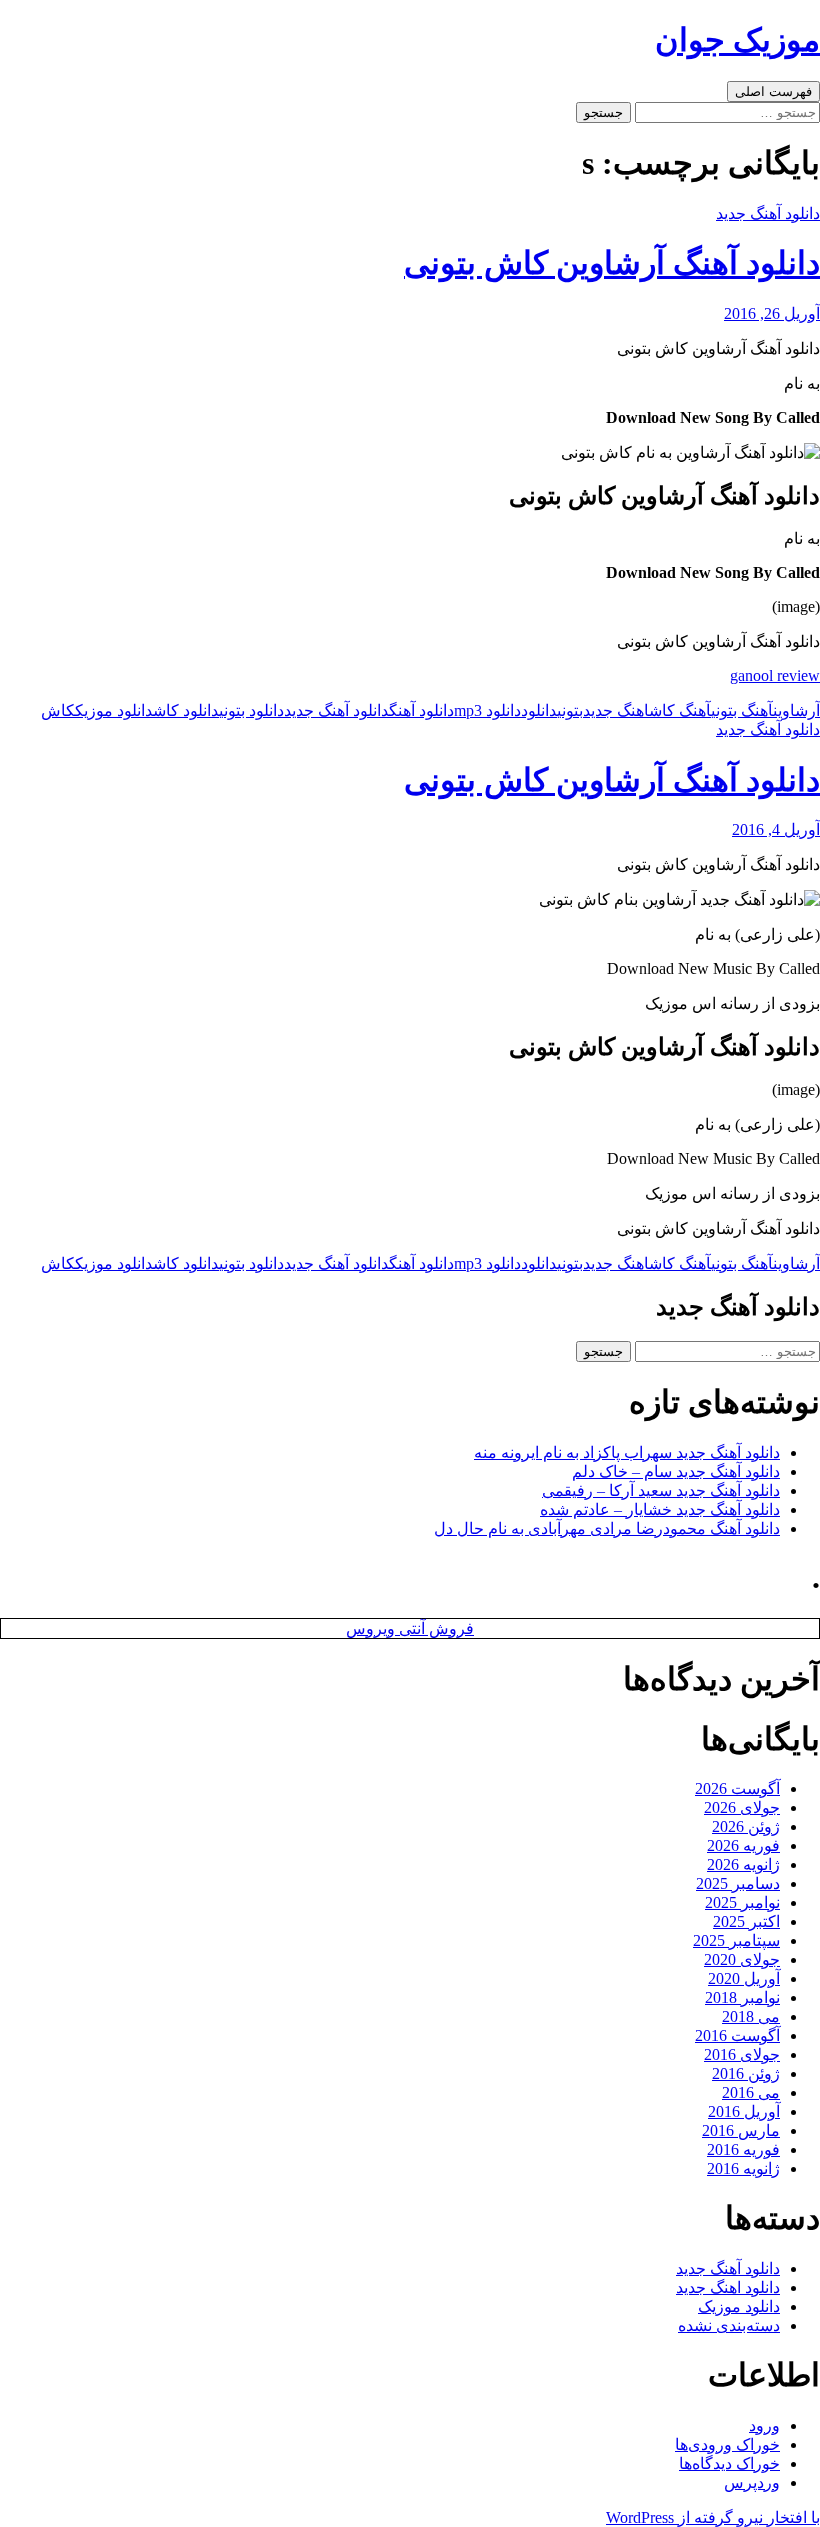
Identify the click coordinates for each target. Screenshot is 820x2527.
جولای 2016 (742, 2054)
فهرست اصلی (773, 91)
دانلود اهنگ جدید (728, 2287)
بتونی (570, 710)
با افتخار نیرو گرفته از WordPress (713, 2517)
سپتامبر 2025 (736, 1940)
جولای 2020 (742, 1959)
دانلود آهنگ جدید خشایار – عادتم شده (660, 1509)
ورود (764, 2425)
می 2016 (751, 2092)
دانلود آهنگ (421, 710)
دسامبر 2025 (738, 1883)
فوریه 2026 (743, 1845)
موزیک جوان (737, 40)
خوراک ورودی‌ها (727, 2444)
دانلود (539, 710)
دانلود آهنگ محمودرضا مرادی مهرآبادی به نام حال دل (607, 1528)
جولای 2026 (742, 1807)
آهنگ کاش (680, 710)
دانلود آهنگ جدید (768, 213)
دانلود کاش (186, 710)
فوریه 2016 (743, 2149)
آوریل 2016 (744, 2111)
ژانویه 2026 (743, 1864)
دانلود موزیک (114, 710)
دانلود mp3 (487, 710)
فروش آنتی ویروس (410, 1628)
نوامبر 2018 (742, 1997)
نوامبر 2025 (742, 1902)
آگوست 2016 (737, 2035)
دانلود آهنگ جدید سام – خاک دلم (676, 1471)
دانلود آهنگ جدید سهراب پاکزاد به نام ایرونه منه (627, 1452)
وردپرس (752, 2482)
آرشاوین (796, 710)
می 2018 (751, 2016)
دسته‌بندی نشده (729, 2325)
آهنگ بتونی (742, 710)
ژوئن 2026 (746, 1826)
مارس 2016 (741, 2130)
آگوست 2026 (737, 1788)
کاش (58, 710)
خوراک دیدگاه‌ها (729, 2463)
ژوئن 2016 (746, 2073)
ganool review (775, 675)
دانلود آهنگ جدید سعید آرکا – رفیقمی (661, 1490)
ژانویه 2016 (743, 2168)
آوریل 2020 (744, 1978)
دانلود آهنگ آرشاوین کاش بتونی (612, 263)
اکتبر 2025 (746, 1921)
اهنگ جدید (616, 710)
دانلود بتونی (251, 710)
